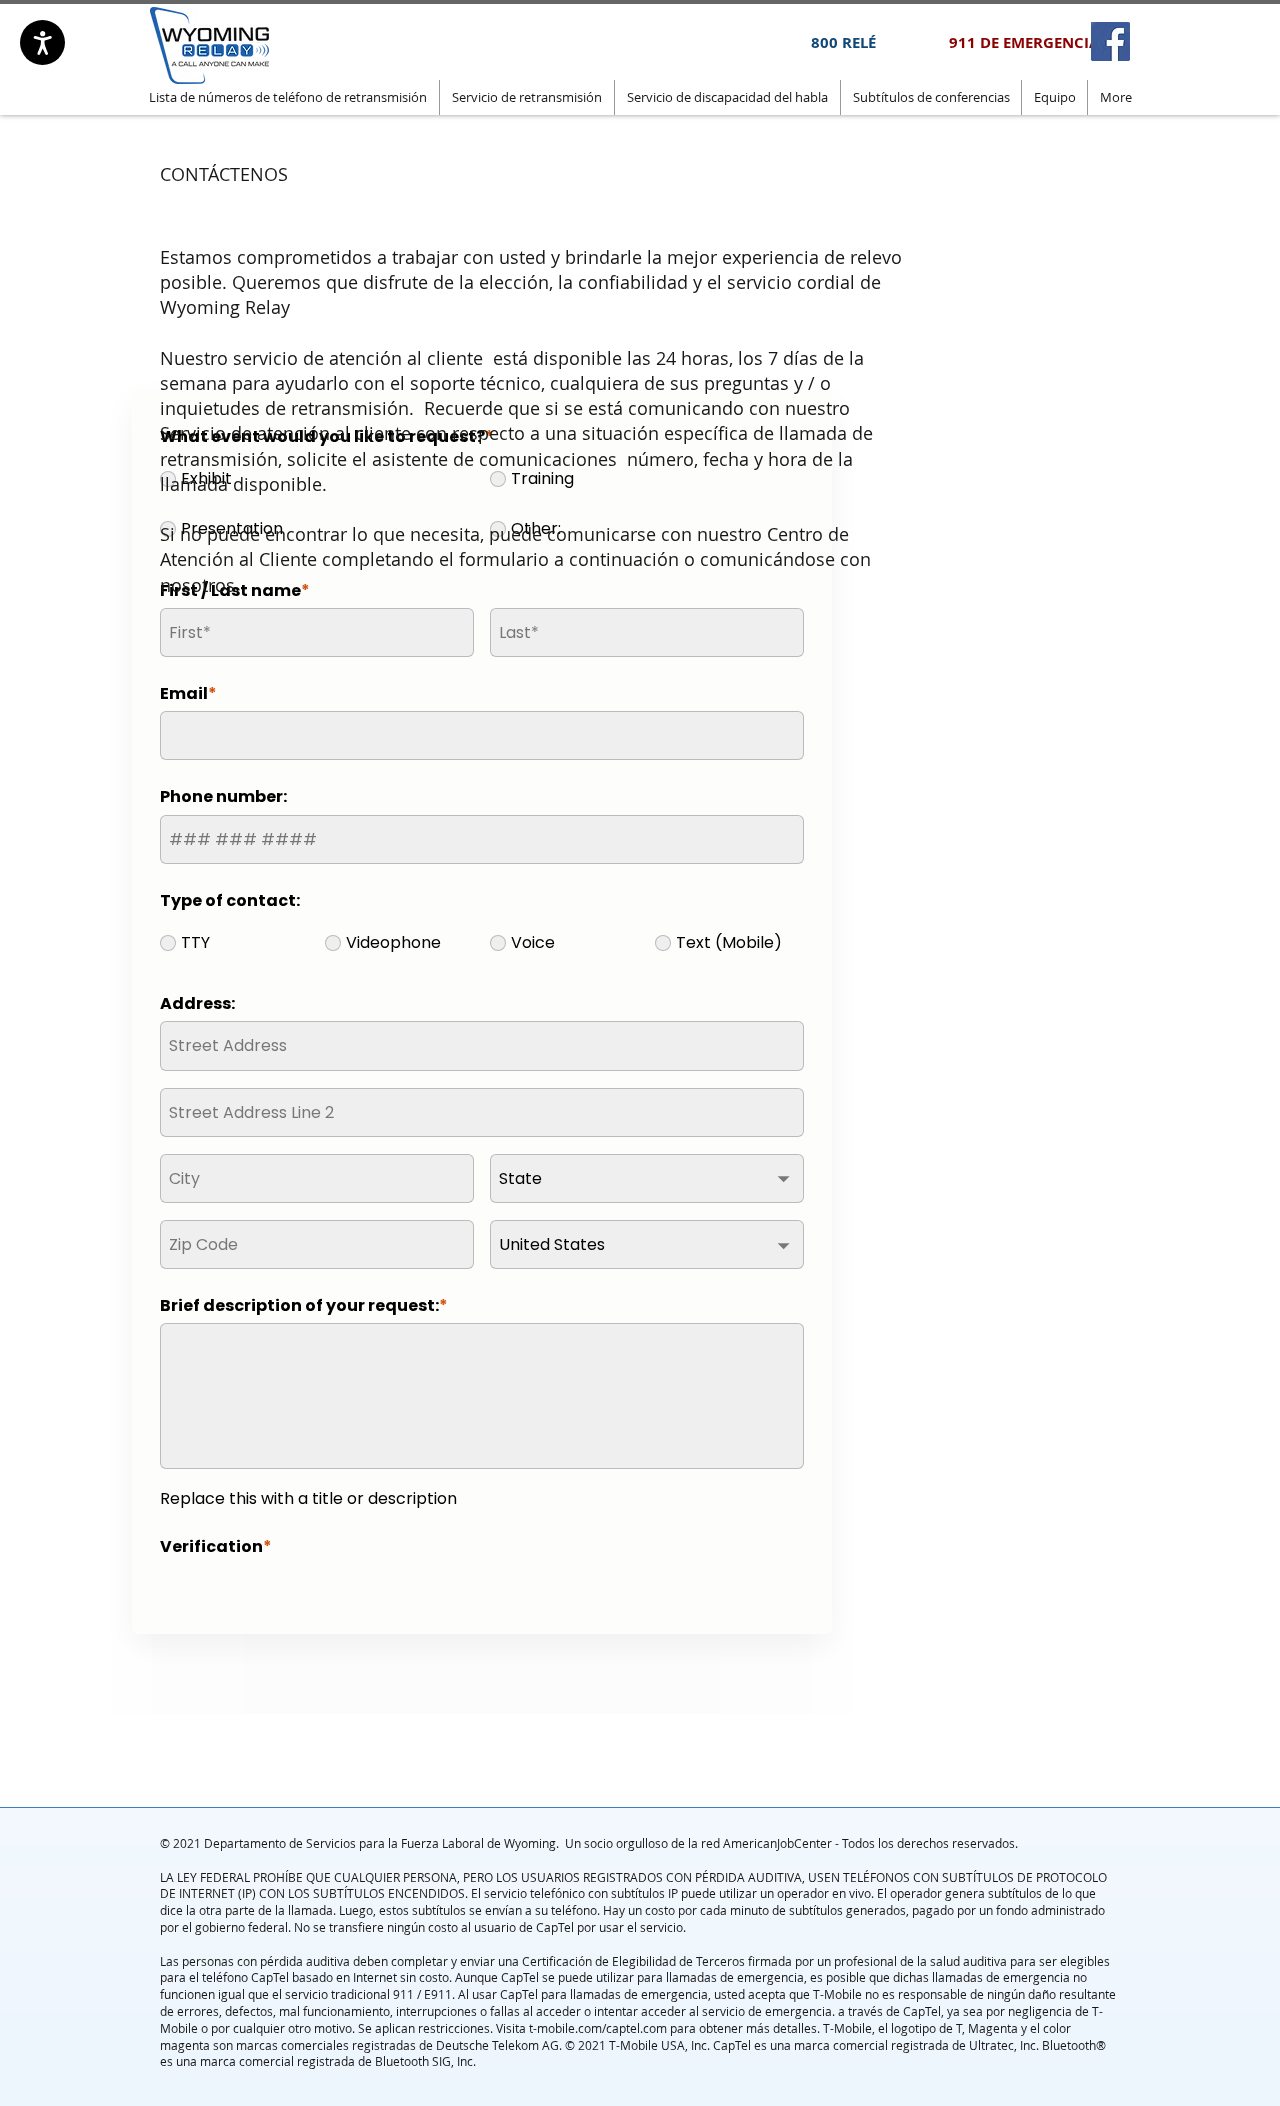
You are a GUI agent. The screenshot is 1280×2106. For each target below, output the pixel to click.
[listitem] (1110, 41)
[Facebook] (1110, 41)
